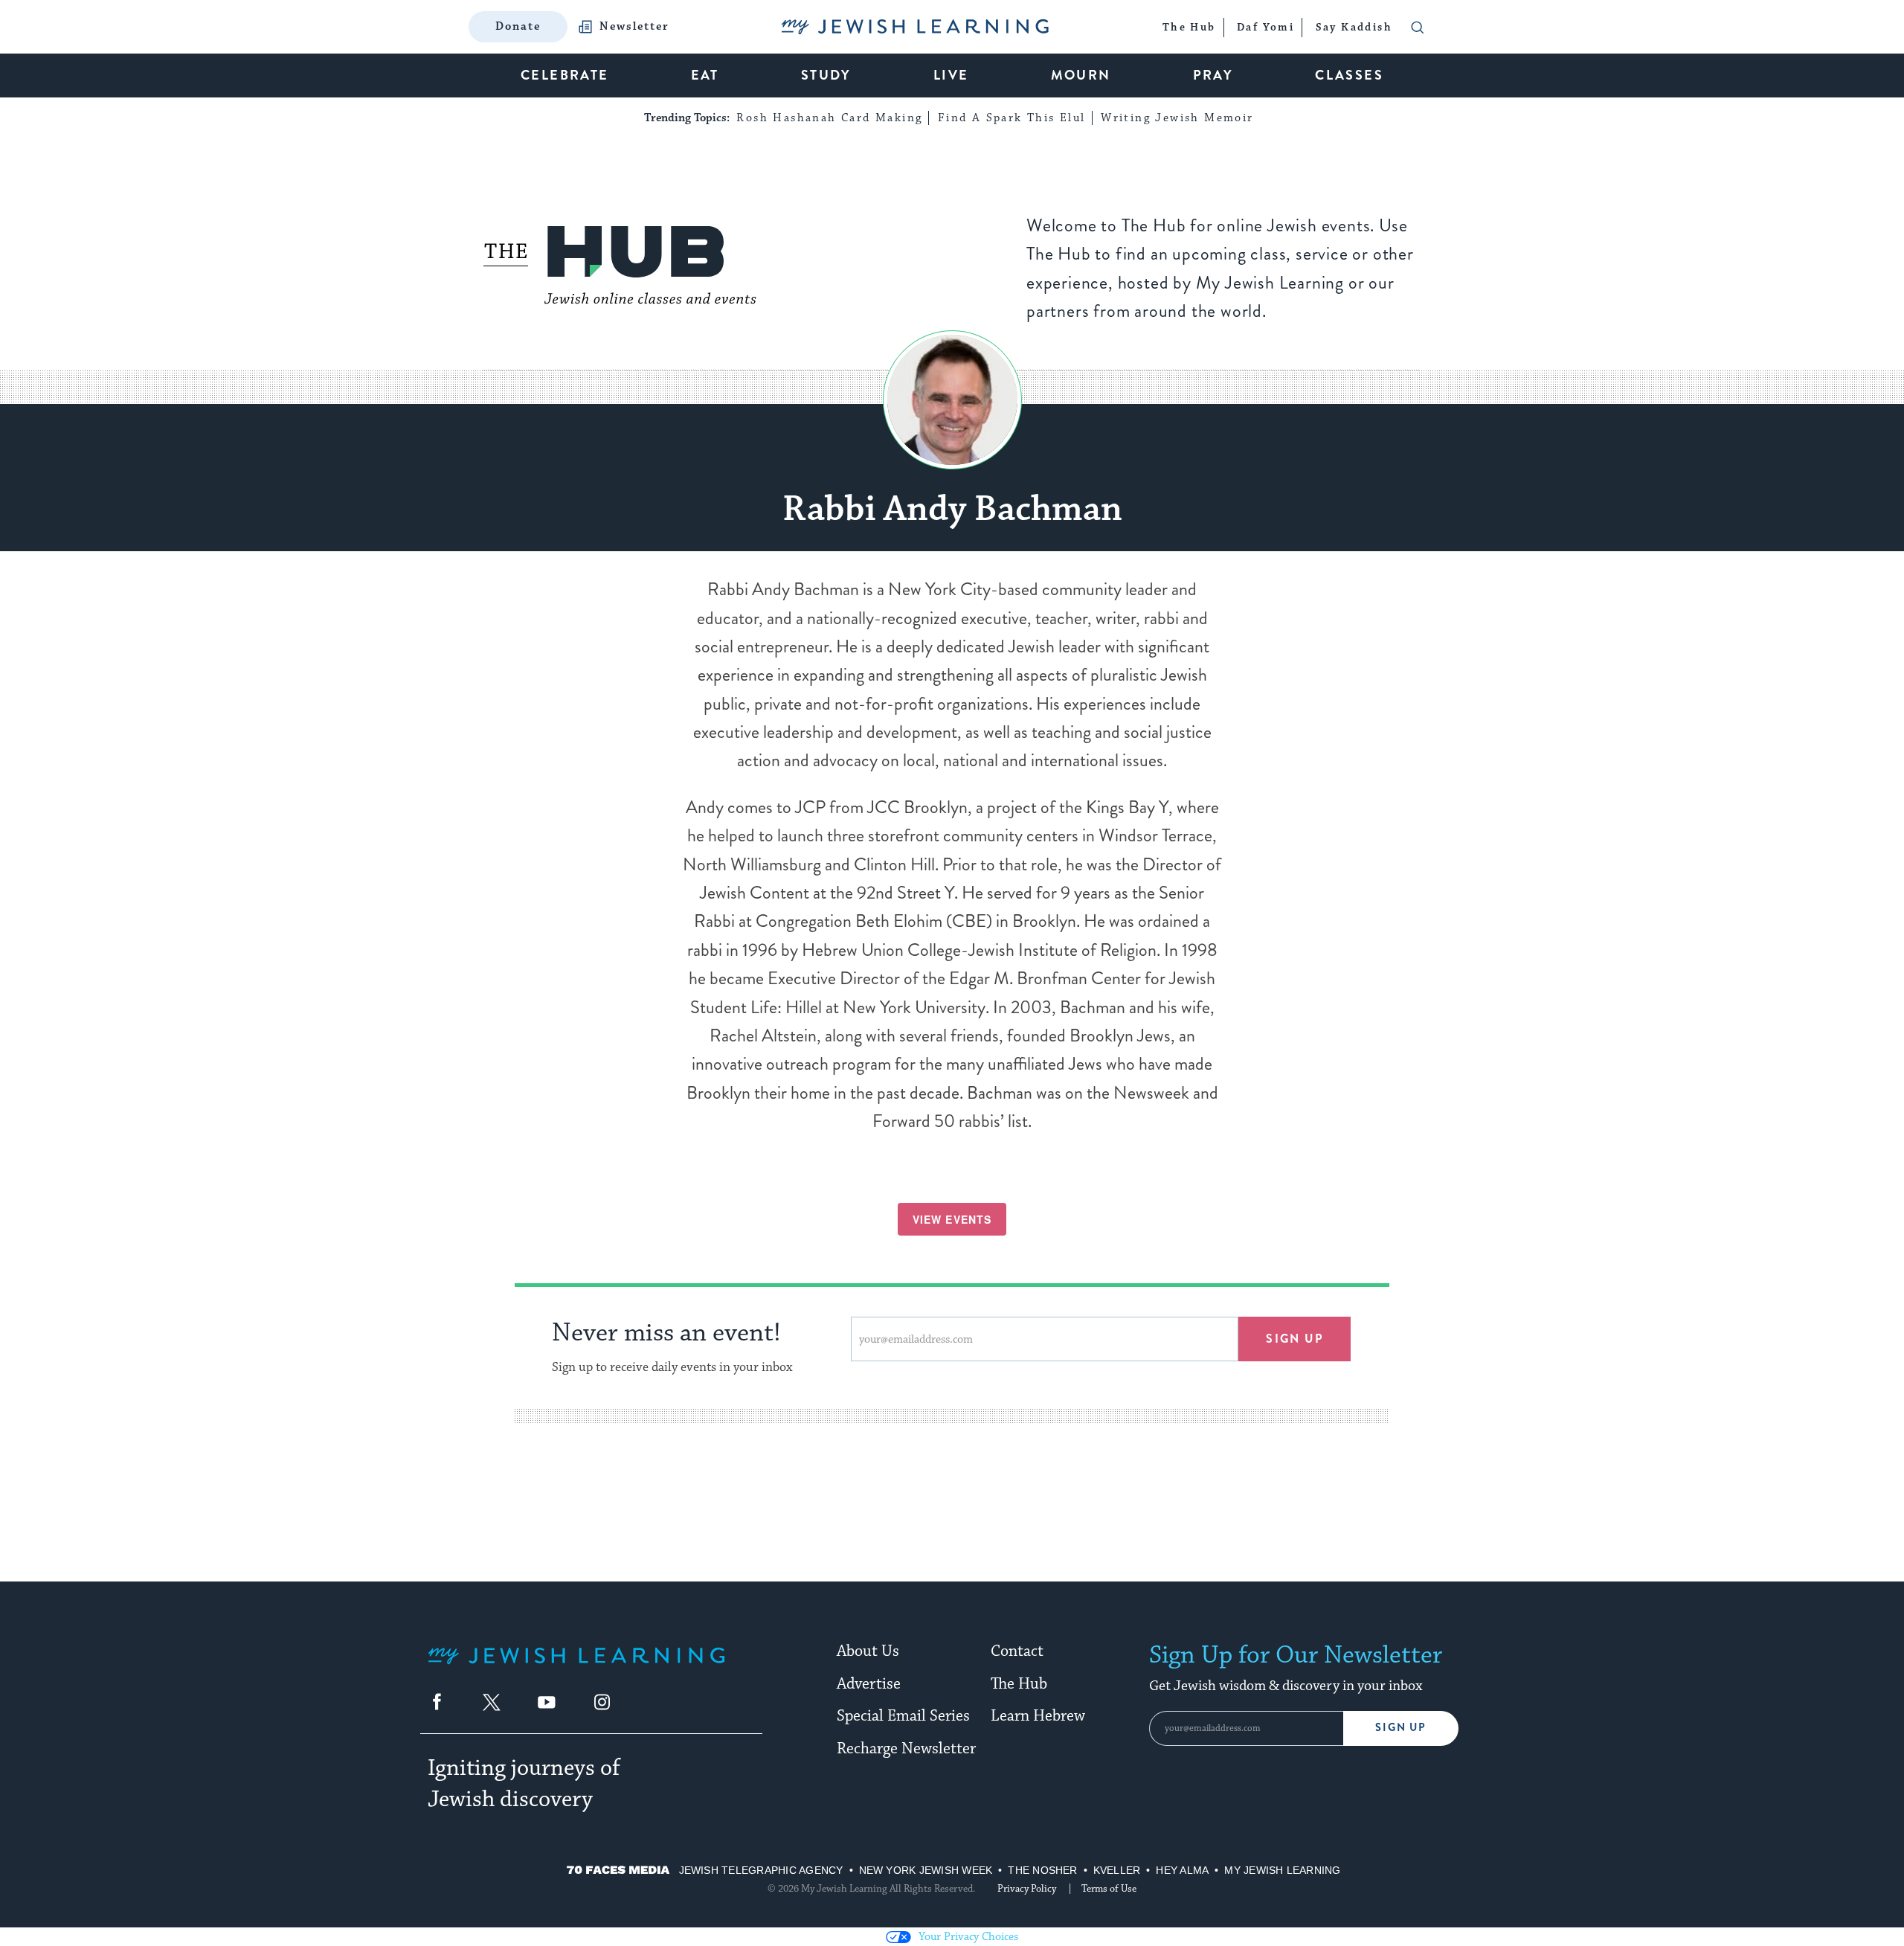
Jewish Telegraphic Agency (761, 1870)
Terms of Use (1109, 1889)
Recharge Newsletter (906, 1749)
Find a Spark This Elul (1012, 118)
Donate (518, 26)
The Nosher (1042, 1870)
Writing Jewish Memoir (1177, 118)
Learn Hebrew (1038, 1716)
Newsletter (634, 27)
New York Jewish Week (926, 1870)
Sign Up (1401, 1728)
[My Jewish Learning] (576, 1667)
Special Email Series (903, 1716)
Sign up (1294, 1339)
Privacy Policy (1027, 1889)
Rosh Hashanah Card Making (829, 118)
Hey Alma (1182, 1870)
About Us (868, 1651)
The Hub (1019, 1684)
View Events (952, 1219)
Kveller (1117, 1870)
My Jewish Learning (1282, 1870)
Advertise (869, 1684)
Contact (1017, 1651)
